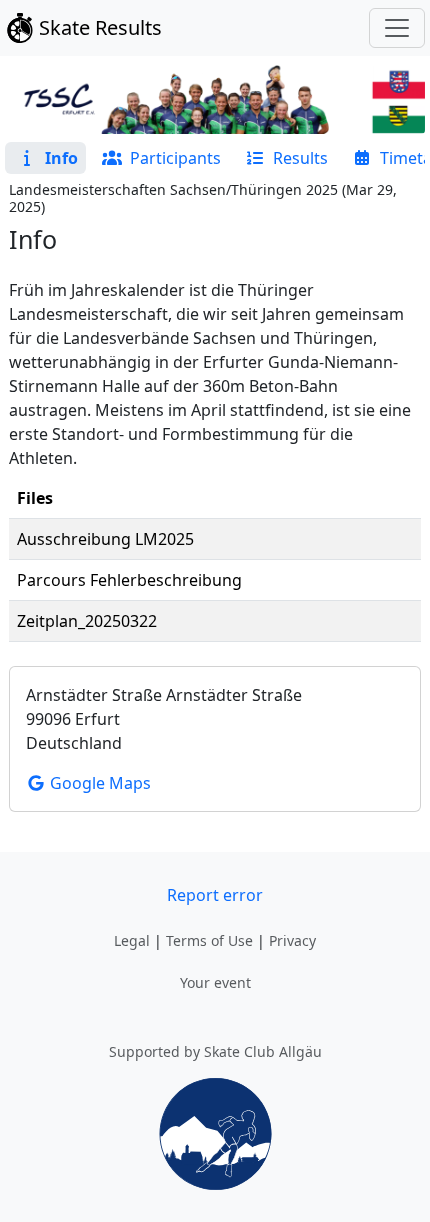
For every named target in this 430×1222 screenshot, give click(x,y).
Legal (132, 940)
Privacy (292, 940)
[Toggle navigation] (397, 28)
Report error (215, 895)
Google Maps (98, 783)
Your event (215, 982)
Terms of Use (209, 940)
